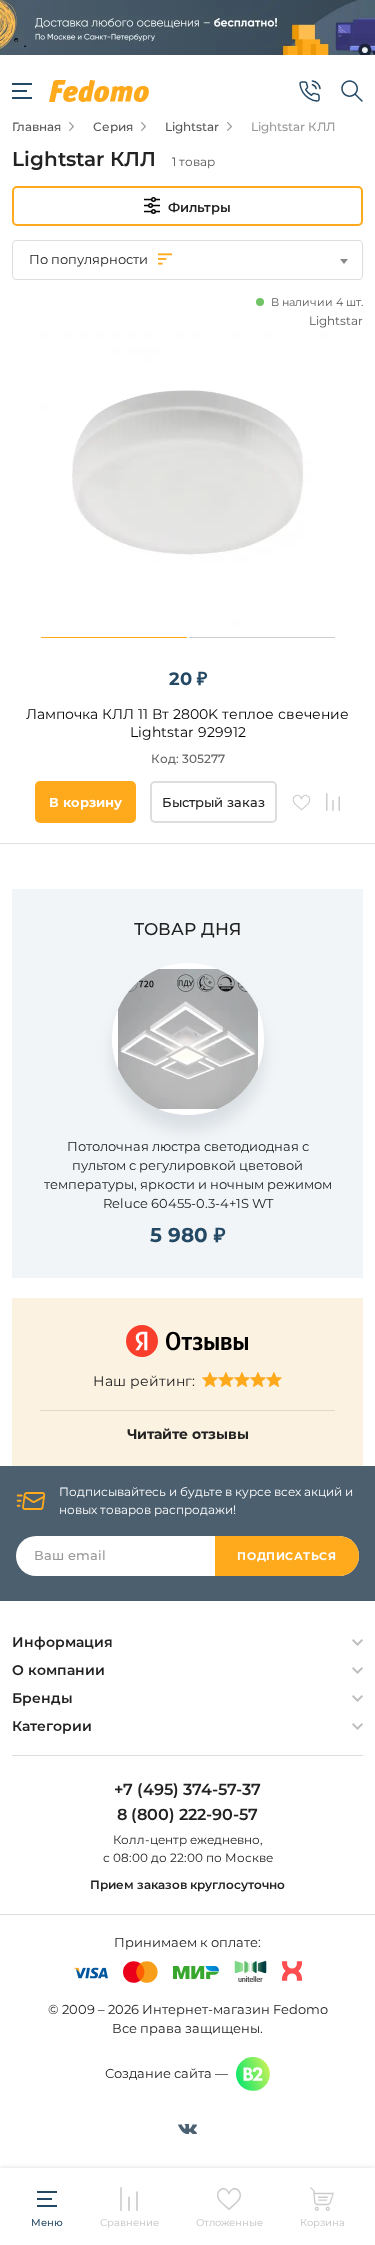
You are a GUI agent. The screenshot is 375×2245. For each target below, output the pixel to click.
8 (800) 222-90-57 (187, 1815)
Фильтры (199, 207)
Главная (36, 126)
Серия (113, 126)
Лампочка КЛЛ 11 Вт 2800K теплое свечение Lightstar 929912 (187, 723)
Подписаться (286, 1556)
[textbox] (187, 259)
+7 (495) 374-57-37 (187, 1790)
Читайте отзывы (188, 1434)
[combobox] (187, 260)
